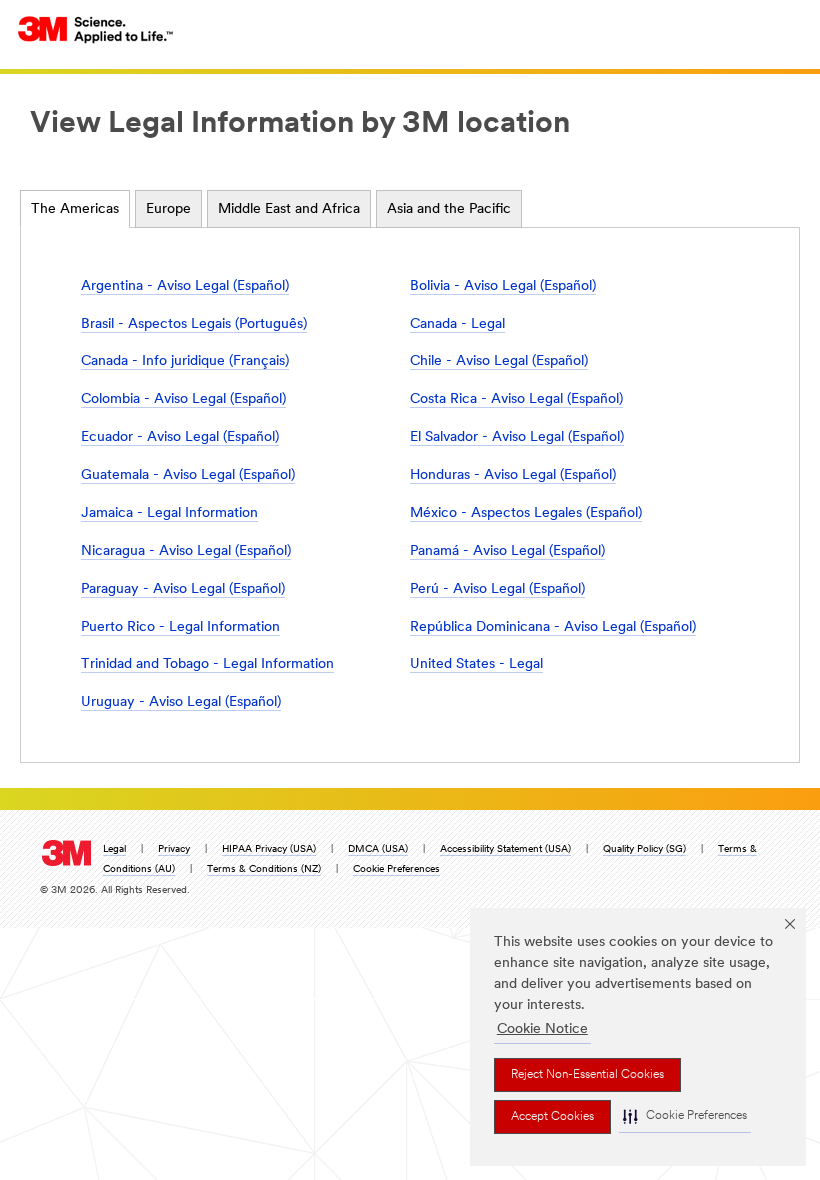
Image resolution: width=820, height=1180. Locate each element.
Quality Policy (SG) (644, 849)
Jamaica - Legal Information (169, 513)
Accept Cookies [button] (552, 1117)
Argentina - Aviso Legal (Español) (185, 286)
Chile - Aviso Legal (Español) (499, 361)
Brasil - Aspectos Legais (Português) (194, 324)
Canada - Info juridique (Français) (185, 361)
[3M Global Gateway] (96, 29)
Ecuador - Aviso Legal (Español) (180, 437)
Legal (114, 849)
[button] (685, 1116)
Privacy (174, 849)
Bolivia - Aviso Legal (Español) (503, 286)
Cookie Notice (542, 1029)
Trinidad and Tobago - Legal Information (207, 664)
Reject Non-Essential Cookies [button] (587, 1075)
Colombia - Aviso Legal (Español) (183, 399)
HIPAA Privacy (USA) (269, 849)
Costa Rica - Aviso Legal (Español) (516, 399)
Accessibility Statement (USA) (505, 849)
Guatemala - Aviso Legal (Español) (188, 475)
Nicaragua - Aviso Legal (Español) (186, 551)
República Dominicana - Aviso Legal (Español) (553, 627)
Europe (168, 209)
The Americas (75, 209)
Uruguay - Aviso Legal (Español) (181, 702)
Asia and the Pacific (449, 209)
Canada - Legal (457, 324)
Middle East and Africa (289, 209)
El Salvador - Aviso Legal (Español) (517, 437)
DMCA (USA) (378, 849)
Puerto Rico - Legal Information (180, 627)
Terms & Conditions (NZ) (264, 869)
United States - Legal (476, 664)
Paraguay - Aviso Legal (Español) (183, 589)
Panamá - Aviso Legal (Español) (507, 551)
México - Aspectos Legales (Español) (526, 513)
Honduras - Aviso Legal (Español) (513, 475)
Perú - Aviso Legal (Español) (497, 589)
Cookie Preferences (396, 869)
